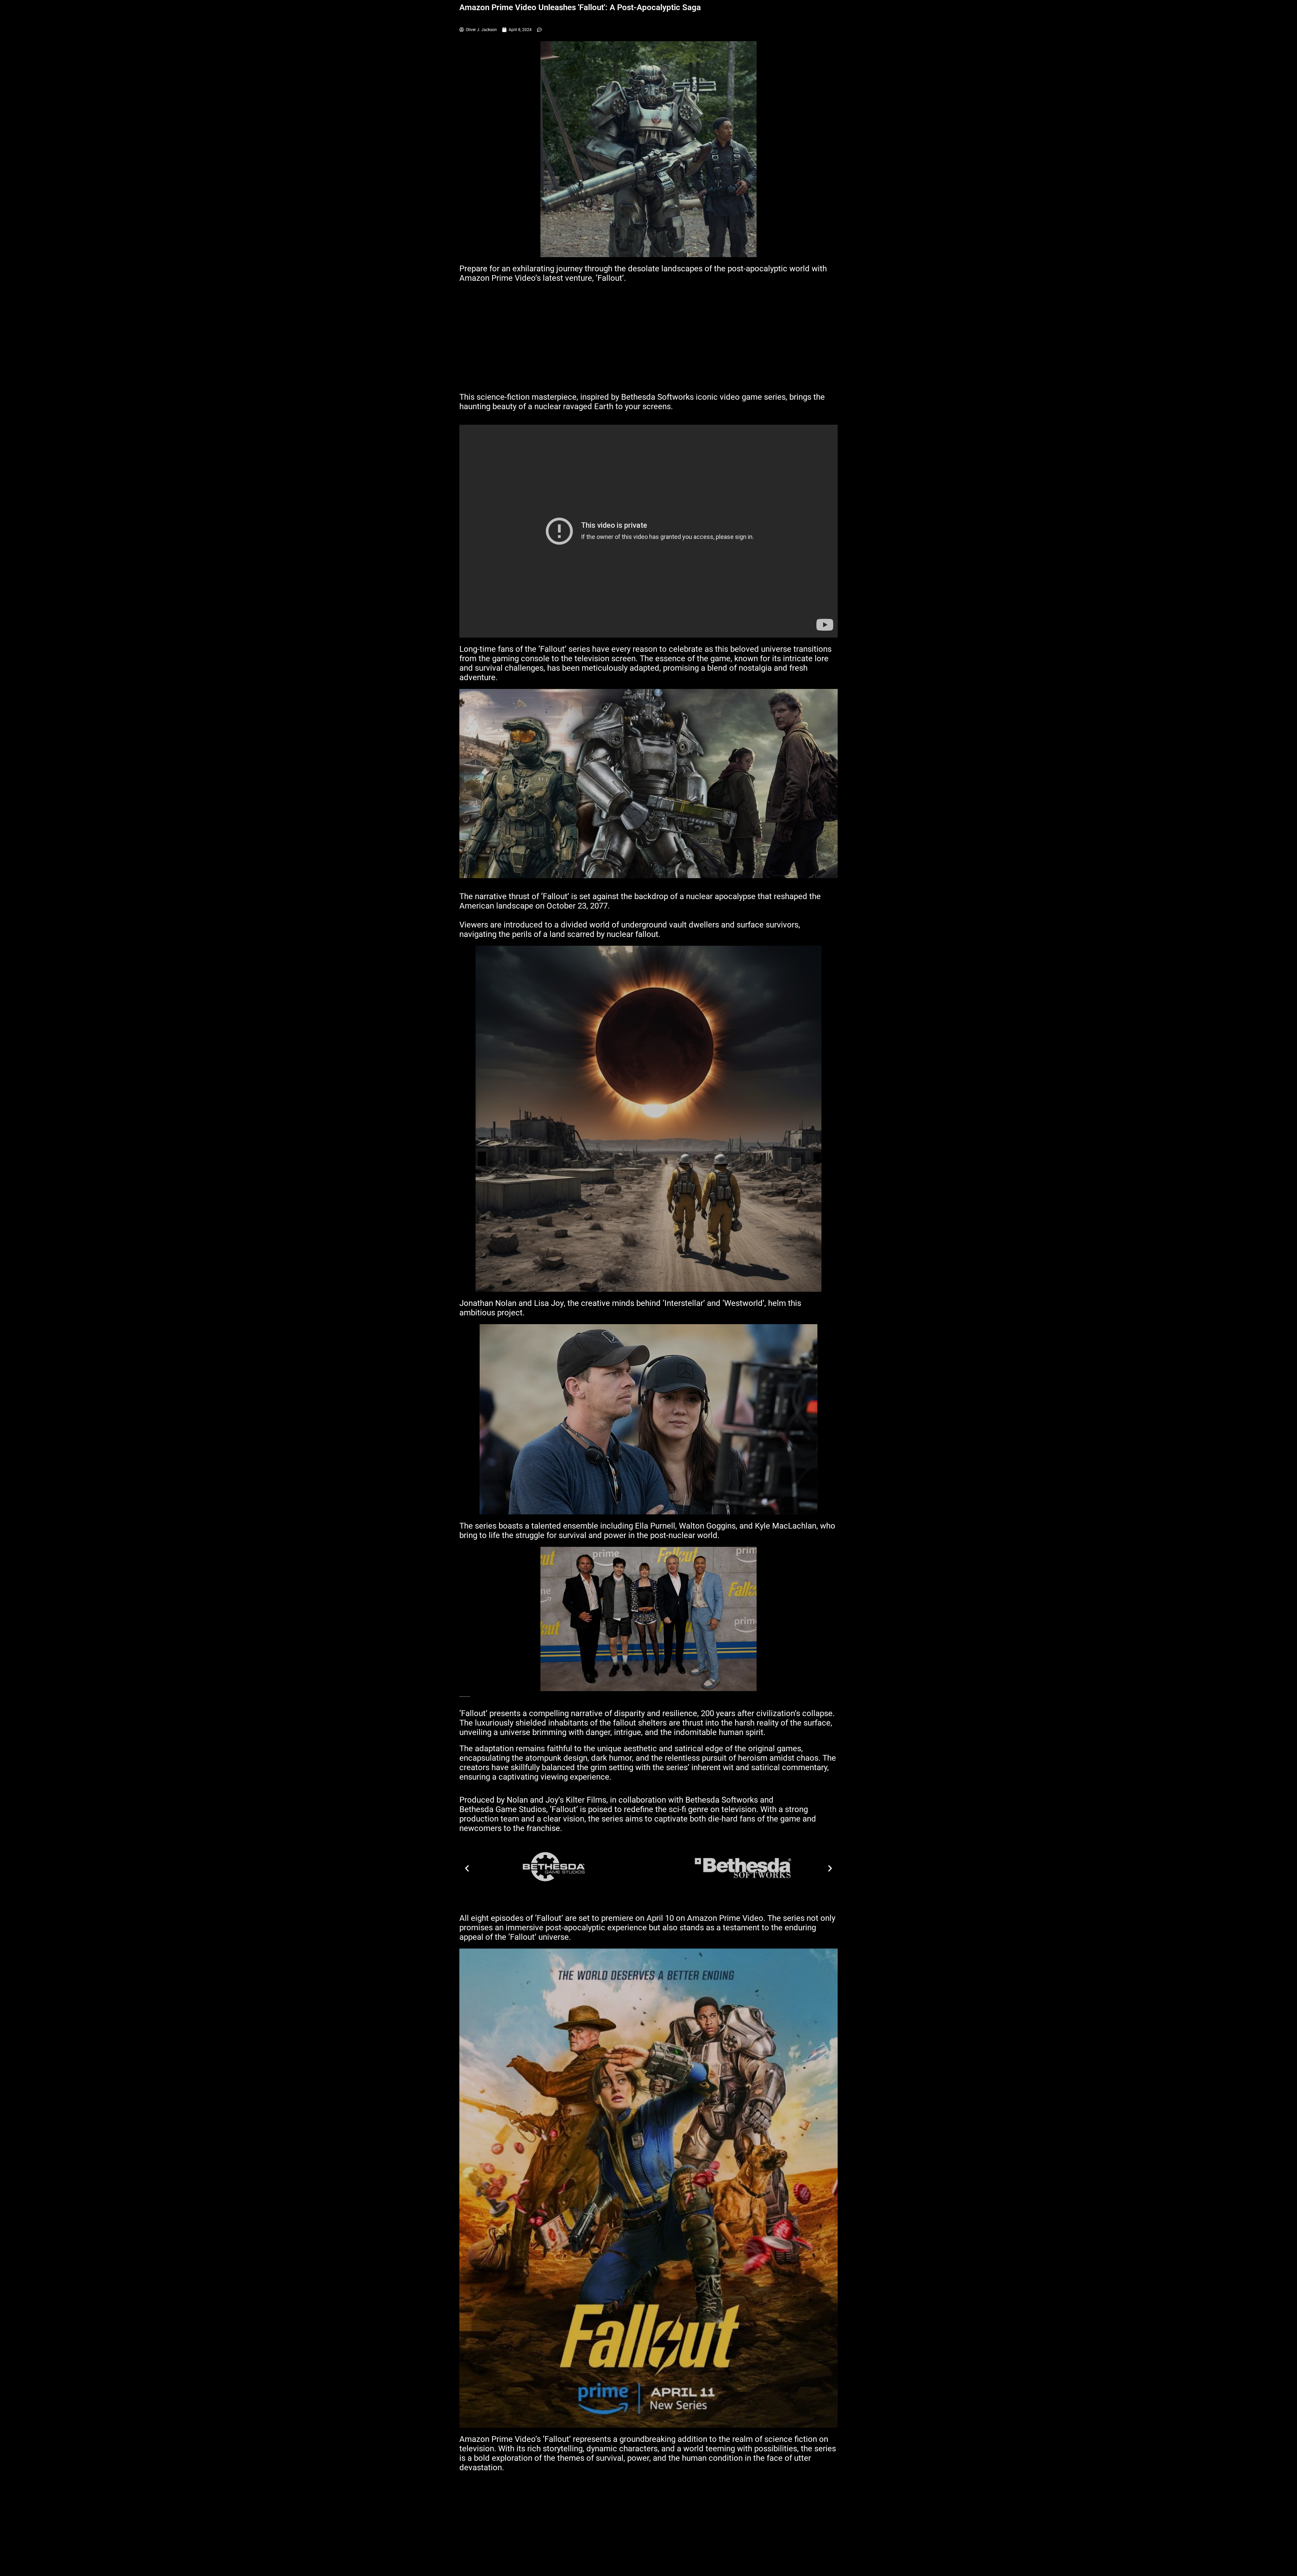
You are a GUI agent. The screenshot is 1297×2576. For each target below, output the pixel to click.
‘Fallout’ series (564, 649)
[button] (467, 1868)
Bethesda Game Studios (503, 1809)
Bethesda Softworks (658, 397)
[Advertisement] (648, 342)
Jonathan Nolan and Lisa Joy (512, 1303)
